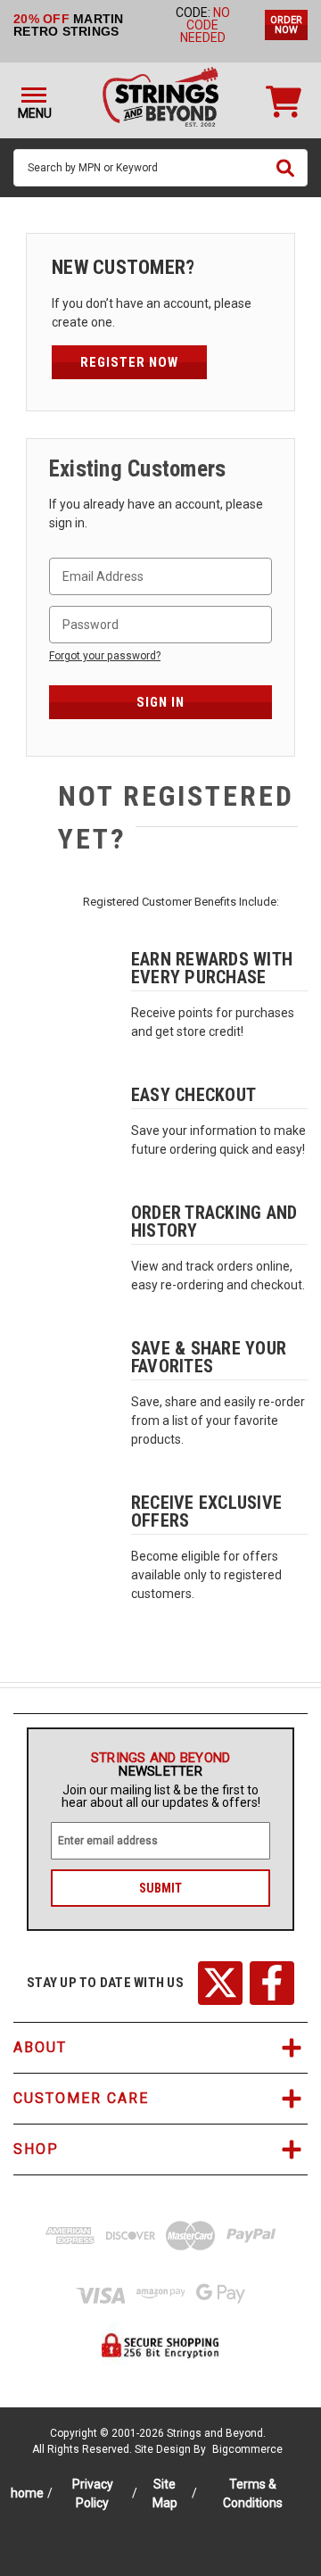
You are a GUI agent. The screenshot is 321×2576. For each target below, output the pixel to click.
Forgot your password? (105, 656)
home (27, 2493)
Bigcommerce (247, 2449)
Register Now (129, 362)
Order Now (286, 25)
